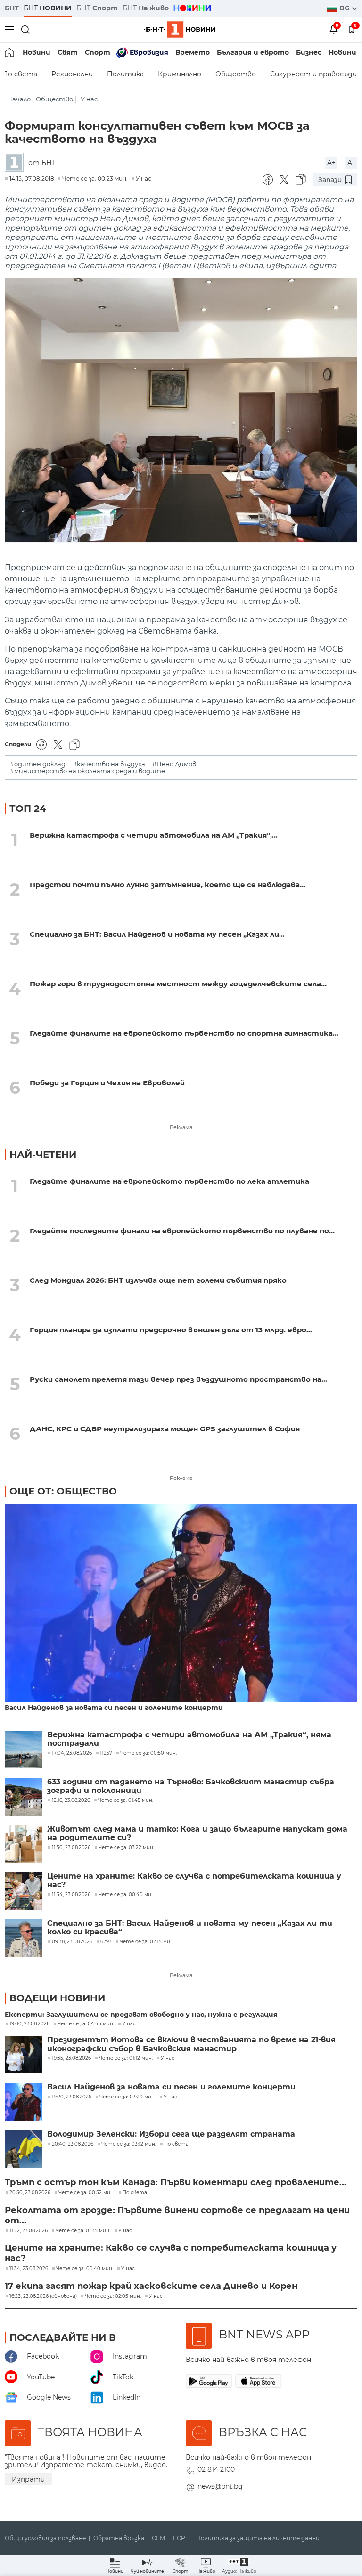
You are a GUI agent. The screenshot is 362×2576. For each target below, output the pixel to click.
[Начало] (10, 52)
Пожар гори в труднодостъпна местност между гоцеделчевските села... (178, 984)
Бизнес (309, 52)
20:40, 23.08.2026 (73, 2144)
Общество (236, 74)
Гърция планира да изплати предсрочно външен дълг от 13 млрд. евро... (171, 1330)
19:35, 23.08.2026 (71, 2058)
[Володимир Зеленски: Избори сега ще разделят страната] (24, 2149)
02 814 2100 (216, 2469)
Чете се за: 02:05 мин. (113, 2296)
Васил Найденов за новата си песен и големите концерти (114, 1708)
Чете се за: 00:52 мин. (86, 2193)
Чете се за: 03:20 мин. (128, 2097)
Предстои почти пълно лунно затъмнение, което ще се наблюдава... (168, 885)
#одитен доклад (38, 764)
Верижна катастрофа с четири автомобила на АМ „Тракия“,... (154, 835)
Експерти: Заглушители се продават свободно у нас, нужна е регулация (141, 2015)
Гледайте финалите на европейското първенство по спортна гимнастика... (184, 1033)
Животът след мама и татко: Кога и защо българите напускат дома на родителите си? (197, 1833)
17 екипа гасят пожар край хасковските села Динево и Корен (151, 2286)
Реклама (181, 1127)
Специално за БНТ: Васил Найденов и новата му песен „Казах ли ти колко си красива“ (190, 1928)
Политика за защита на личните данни (258, 2538)
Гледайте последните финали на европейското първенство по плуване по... (182, 1231)
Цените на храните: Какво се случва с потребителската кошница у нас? (194, 1881)
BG (346, 8)
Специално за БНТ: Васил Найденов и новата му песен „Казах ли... (157, 934)
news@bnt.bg (220, 2486)
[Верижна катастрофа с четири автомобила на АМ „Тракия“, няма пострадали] (24, 1750)
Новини (37, 52)
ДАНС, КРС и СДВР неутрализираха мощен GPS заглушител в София (165, 1429)
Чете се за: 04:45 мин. (86, 2024)
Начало (19, 99)
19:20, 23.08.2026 (72, 2097)
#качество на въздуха (109, 764)
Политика (125, 74)
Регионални (72, 74)
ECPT (181, 2538)
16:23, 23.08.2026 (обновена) (43, 2296)
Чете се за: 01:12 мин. (126, 2058)
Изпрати (28, 2479)
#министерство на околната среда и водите (87, 771)
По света (176, 2144)
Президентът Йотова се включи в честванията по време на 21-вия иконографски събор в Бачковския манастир (191, 2044)
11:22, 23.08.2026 (29, 2231)
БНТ (12, 8)
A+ (331, 163)
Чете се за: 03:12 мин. (129, 2144)
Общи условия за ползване (45, 2538)
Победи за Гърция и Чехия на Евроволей (107, 1083)
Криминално (180, 74)
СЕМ (159, 2538)
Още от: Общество (63, 1491)
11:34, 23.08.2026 (29, 2269)
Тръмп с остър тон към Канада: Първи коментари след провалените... (176, 2182)
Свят (68, 52)
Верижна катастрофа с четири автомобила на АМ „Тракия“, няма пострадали (189, 1739)
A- (351, 163)
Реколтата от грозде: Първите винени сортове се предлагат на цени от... (177, 2215)
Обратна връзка (119, 2538)
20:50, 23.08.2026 (30, 2193)
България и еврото (253, 52)
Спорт (98, 52)
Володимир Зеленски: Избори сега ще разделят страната (171, 2134)
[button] (239, 2565)
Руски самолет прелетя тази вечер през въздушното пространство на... (178, 1379)
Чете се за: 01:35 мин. (83, 2231)
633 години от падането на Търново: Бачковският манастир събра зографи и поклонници (191, 1786)
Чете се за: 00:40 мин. (85, 2269)
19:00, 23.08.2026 (29, 2024)
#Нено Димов (174, 764)
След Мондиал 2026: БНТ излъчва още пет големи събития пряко (158, 1280)
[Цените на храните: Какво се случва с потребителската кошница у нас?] (24, 1891)
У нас (89, 99)
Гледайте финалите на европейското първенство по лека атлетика (169, 1181)
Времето (193, 52)
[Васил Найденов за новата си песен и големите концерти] (181, 1604)
